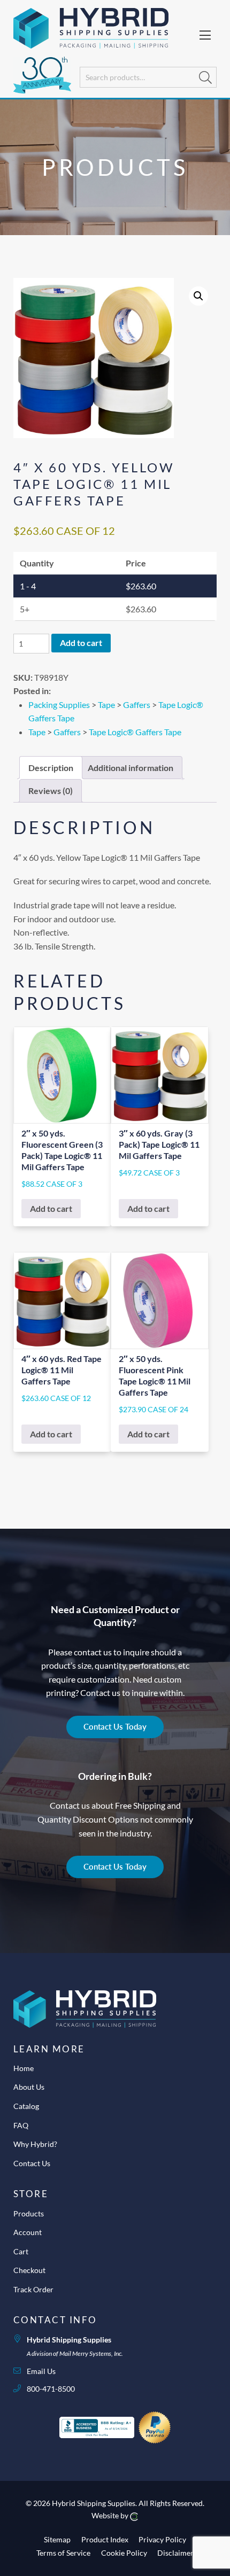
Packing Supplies (59, 705)
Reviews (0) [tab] (51, 791)
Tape (106, 705)
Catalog (26, 2106)
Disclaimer (175, 2553)
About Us (29, 2087)
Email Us (41, 2371)
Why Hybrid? (35, 2144)
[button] (198, 296)
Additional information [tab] (131, 768)
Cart (21, 2251)
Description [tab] (51, 768)
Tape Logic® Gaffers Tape (135, 732)
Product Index (105, 2539)
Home (24, 2068)
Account (28, 2232)
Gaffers (137, 705)
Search (205, 77)
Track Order (33, 2289)
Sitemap (57, 2539)
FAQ (21, 2125)
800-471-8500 (51, 2389)
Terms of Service (63, 2553)
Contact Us (32, 2163)
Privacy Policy (162, 2539)
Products (29, 2213)
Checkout (29, 2270)
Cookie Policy (124, 2553)
